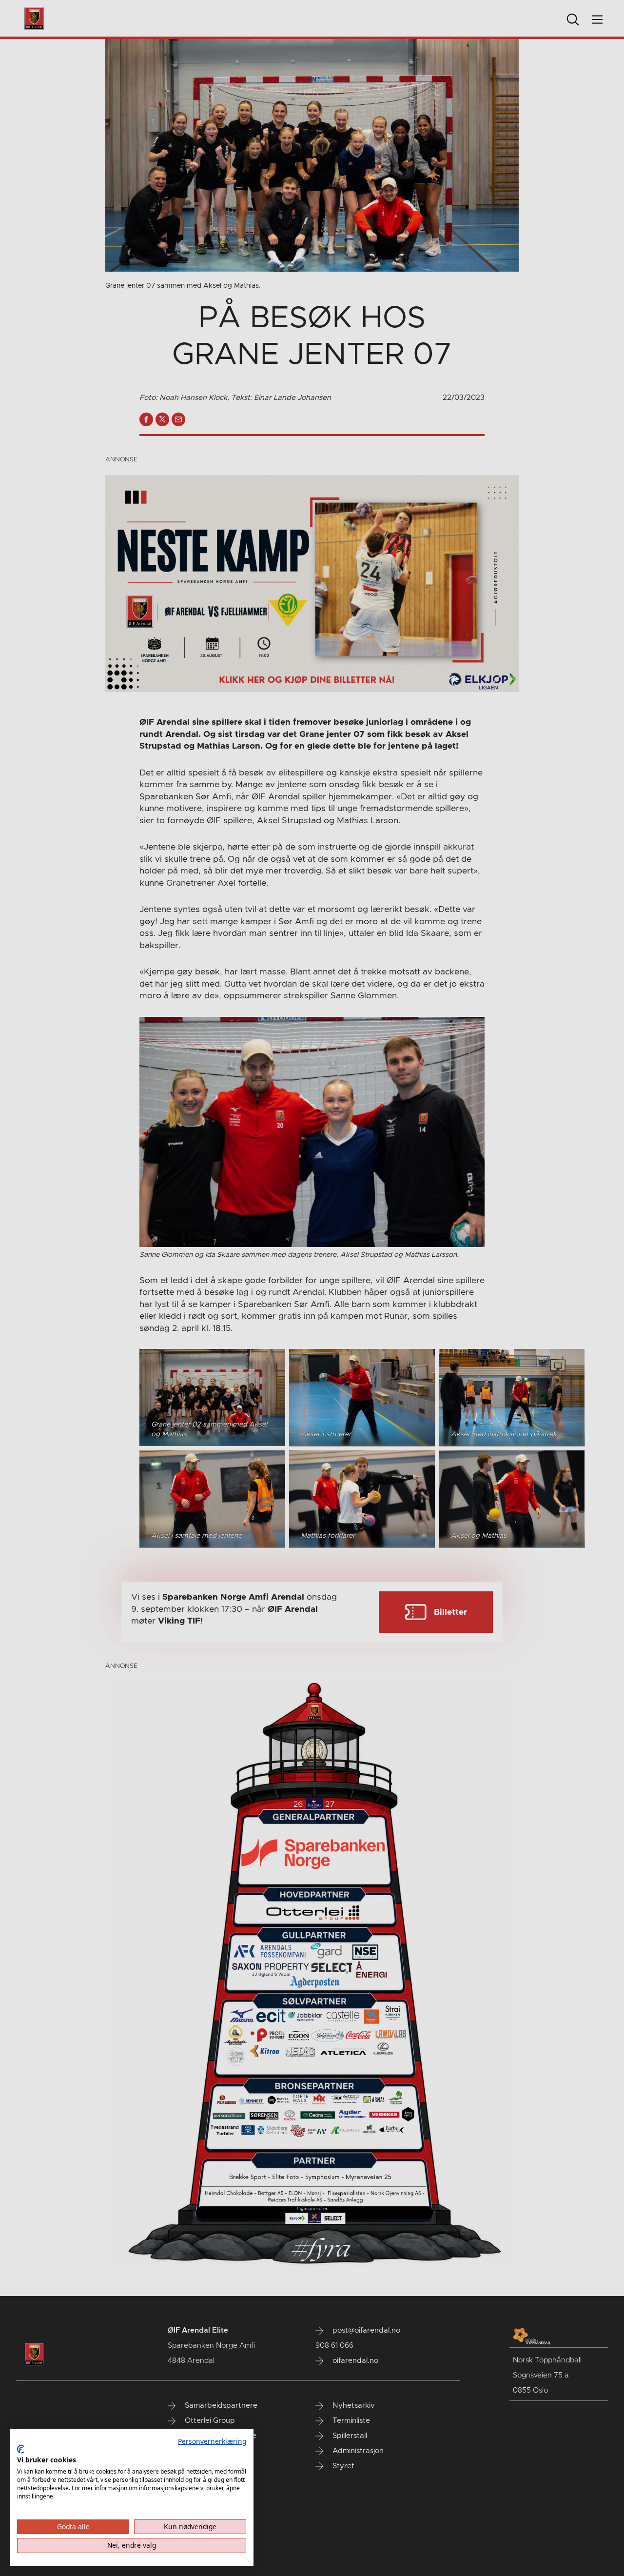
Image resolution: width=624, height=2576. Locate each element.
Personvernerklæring (212, 2441)
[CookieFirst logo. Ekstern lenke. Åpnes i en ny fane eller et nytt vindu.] (21, 2449)
